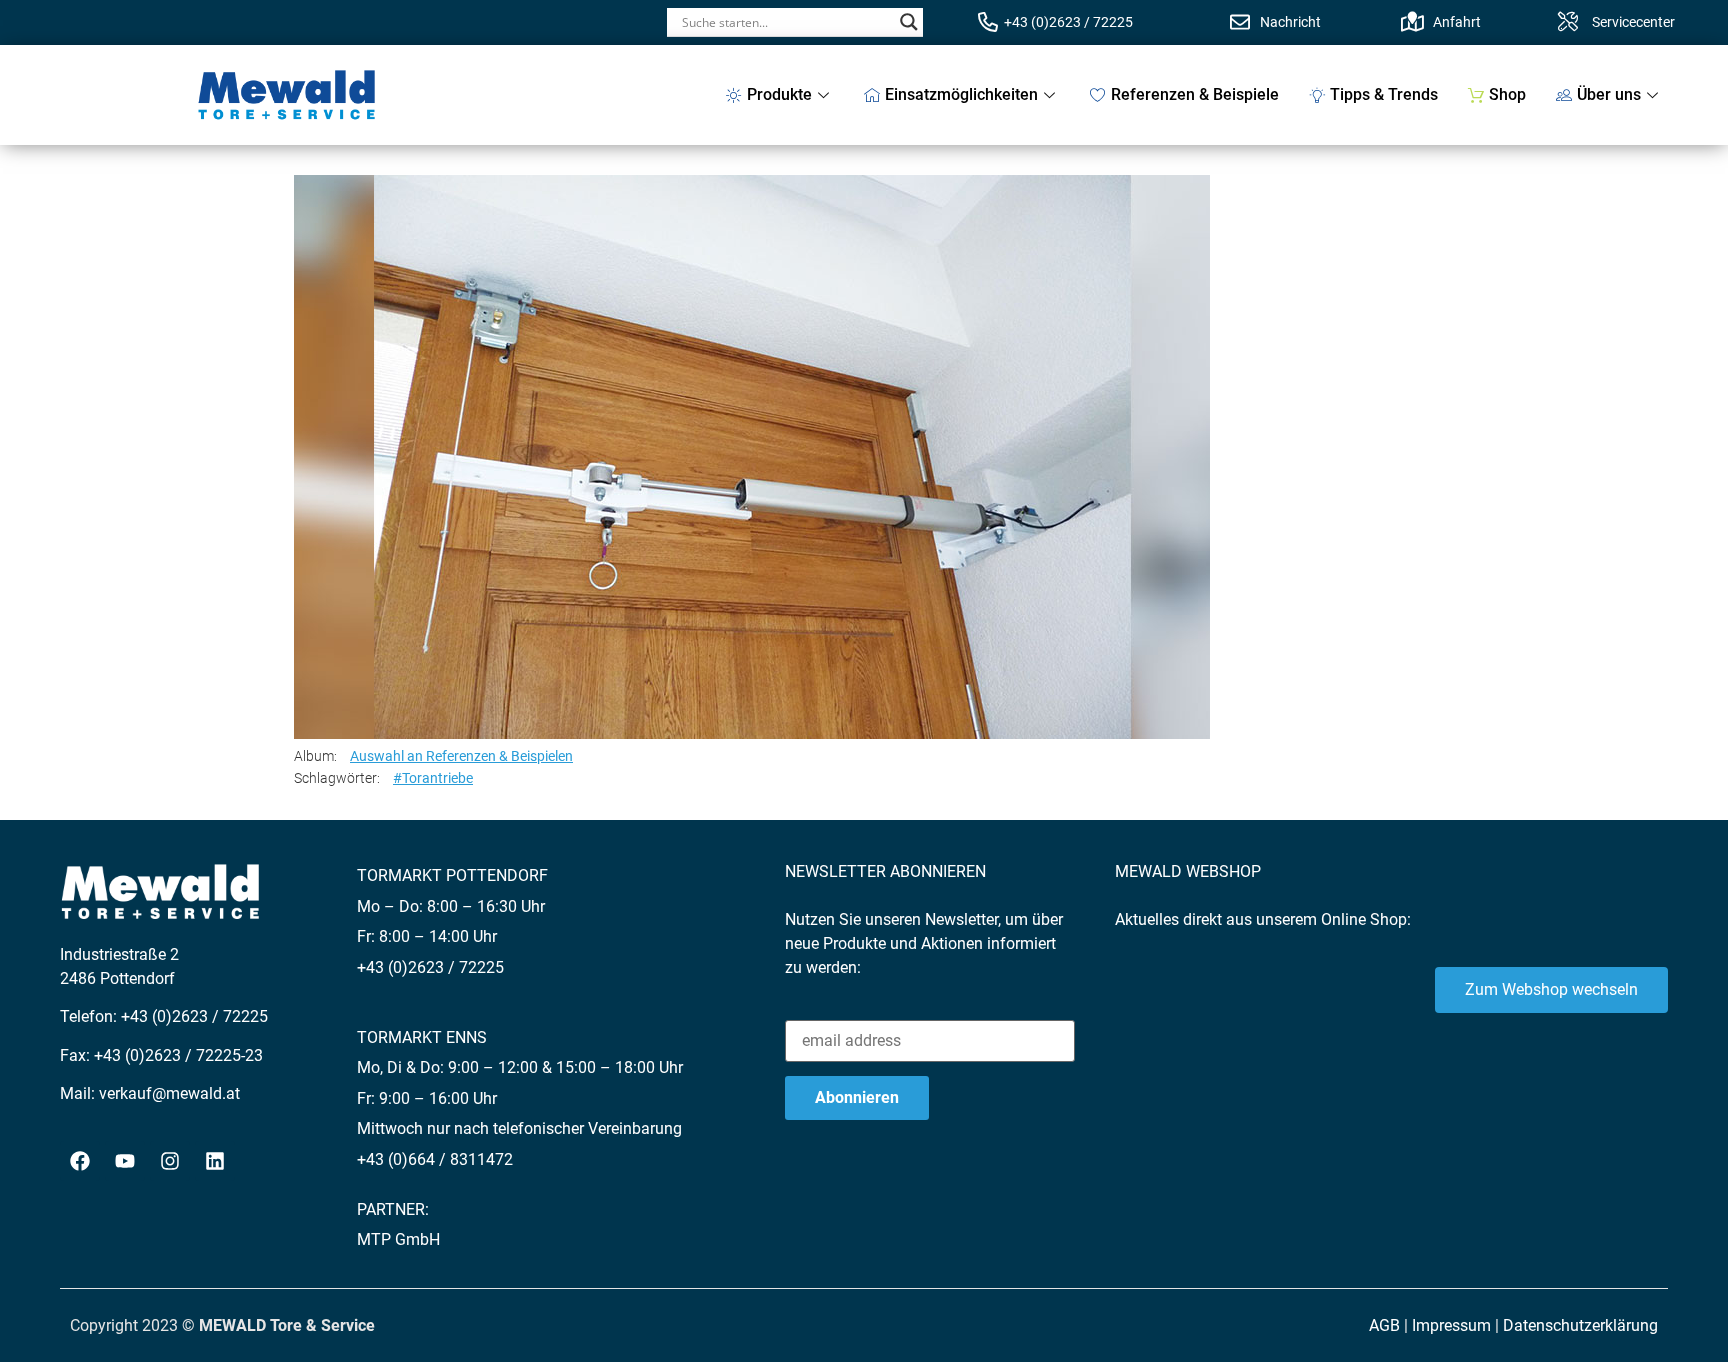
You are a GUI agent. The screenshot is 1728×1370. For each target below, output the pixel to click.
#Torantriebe (433, 778)
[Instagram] (170, 1161)
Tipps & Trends (1384, 94)
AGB (1384, 1325)
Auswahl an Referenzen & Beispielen (461, 756)
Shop (1507, 94)
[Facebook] (80, 1161)
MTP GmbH (398, 1239)
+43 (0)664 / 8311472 (435, 1159)
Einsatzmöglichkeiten (961, 94)
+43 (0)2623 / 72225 (1068, 22)
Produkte (779, 94)
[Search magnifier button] (909, 22)
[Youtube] (125, 1161)
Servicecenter (1633, 22)
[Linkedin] (215, 1161)
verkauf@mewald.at (169, 1093)
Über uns (1609, 94)
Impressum (1451, 1325)
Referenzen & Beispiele (1195, 94)
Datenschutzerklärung (1580, 1325)
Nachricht (1290, 22)
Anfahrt (1457, 22)
